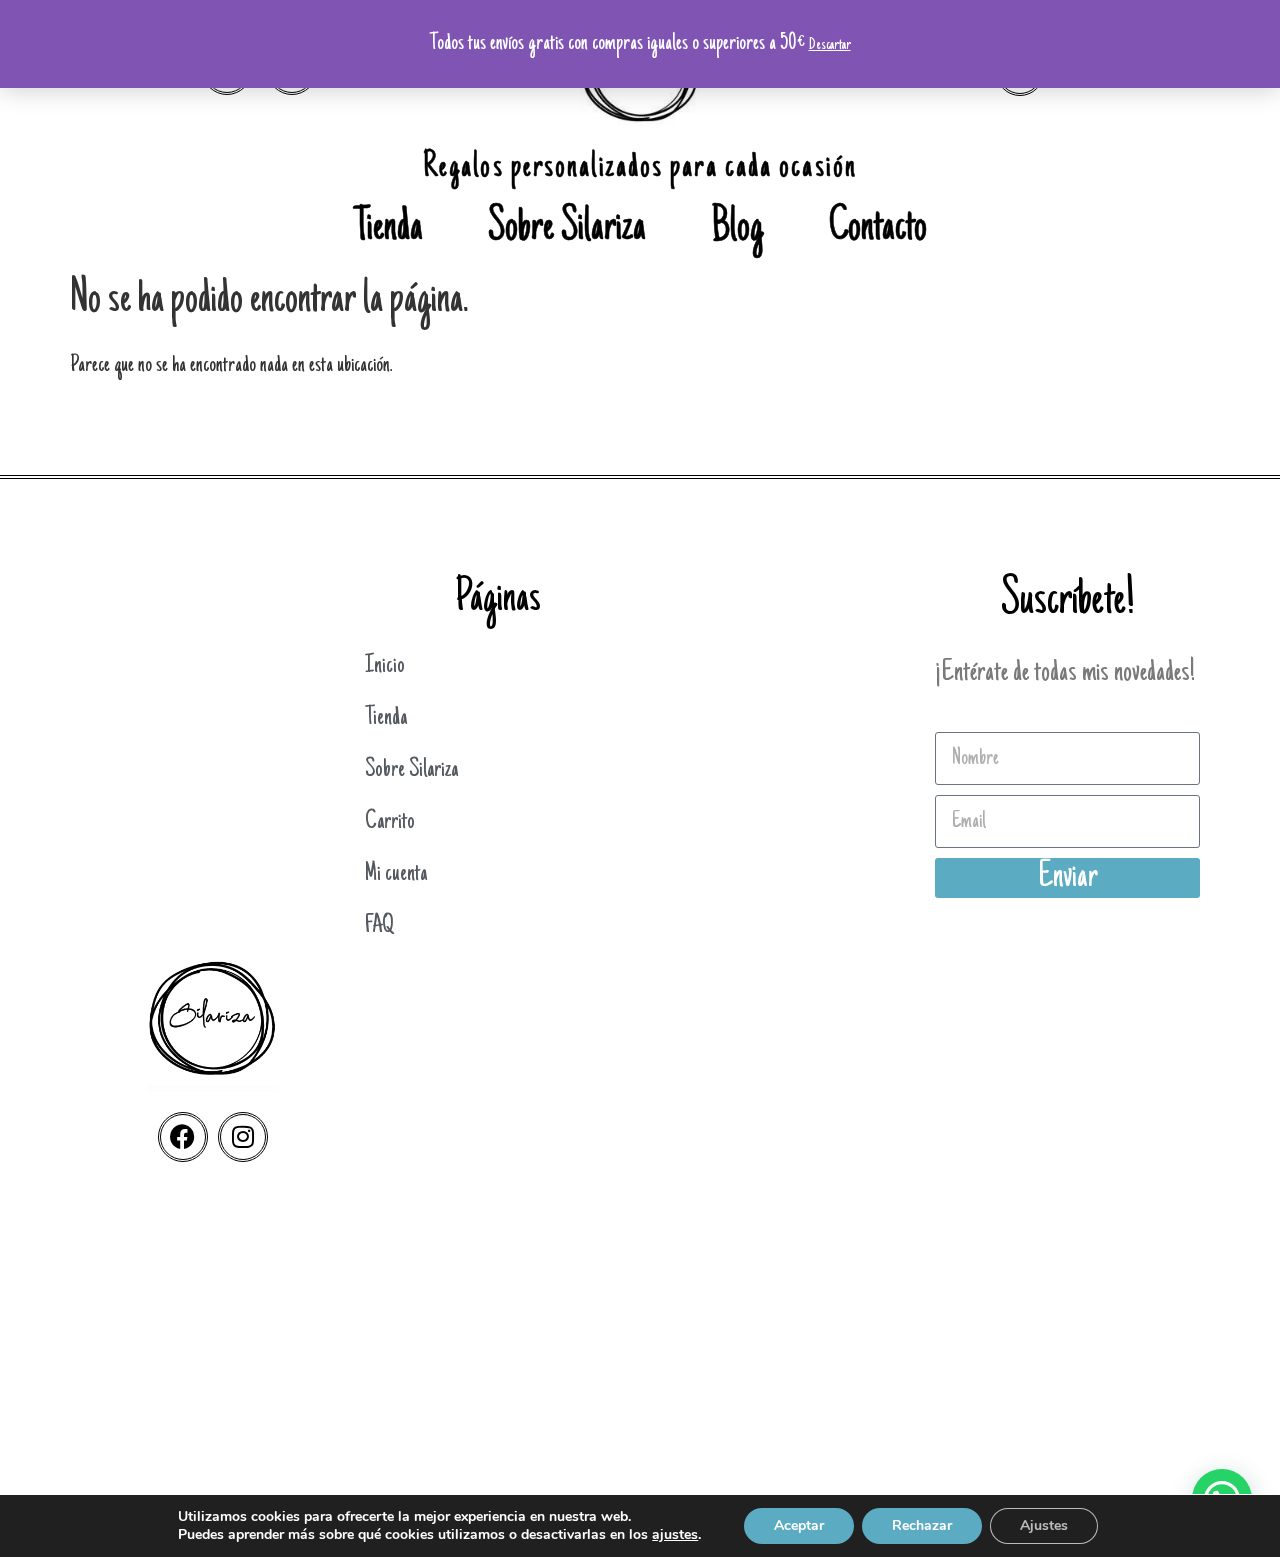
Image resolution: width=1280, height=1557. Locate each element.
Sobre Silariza (567, 230)
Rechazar (922, 1525)
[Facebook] (183, 1137)
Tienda (388, 230)
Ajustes (1044, 1525)
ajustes (675, 1535)
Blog (737, 230)
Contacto (878, 230)
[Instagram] (243, 1137)
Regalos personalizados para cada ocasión (640, 168)
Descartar (830, 45)
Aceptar (799, 1525)
